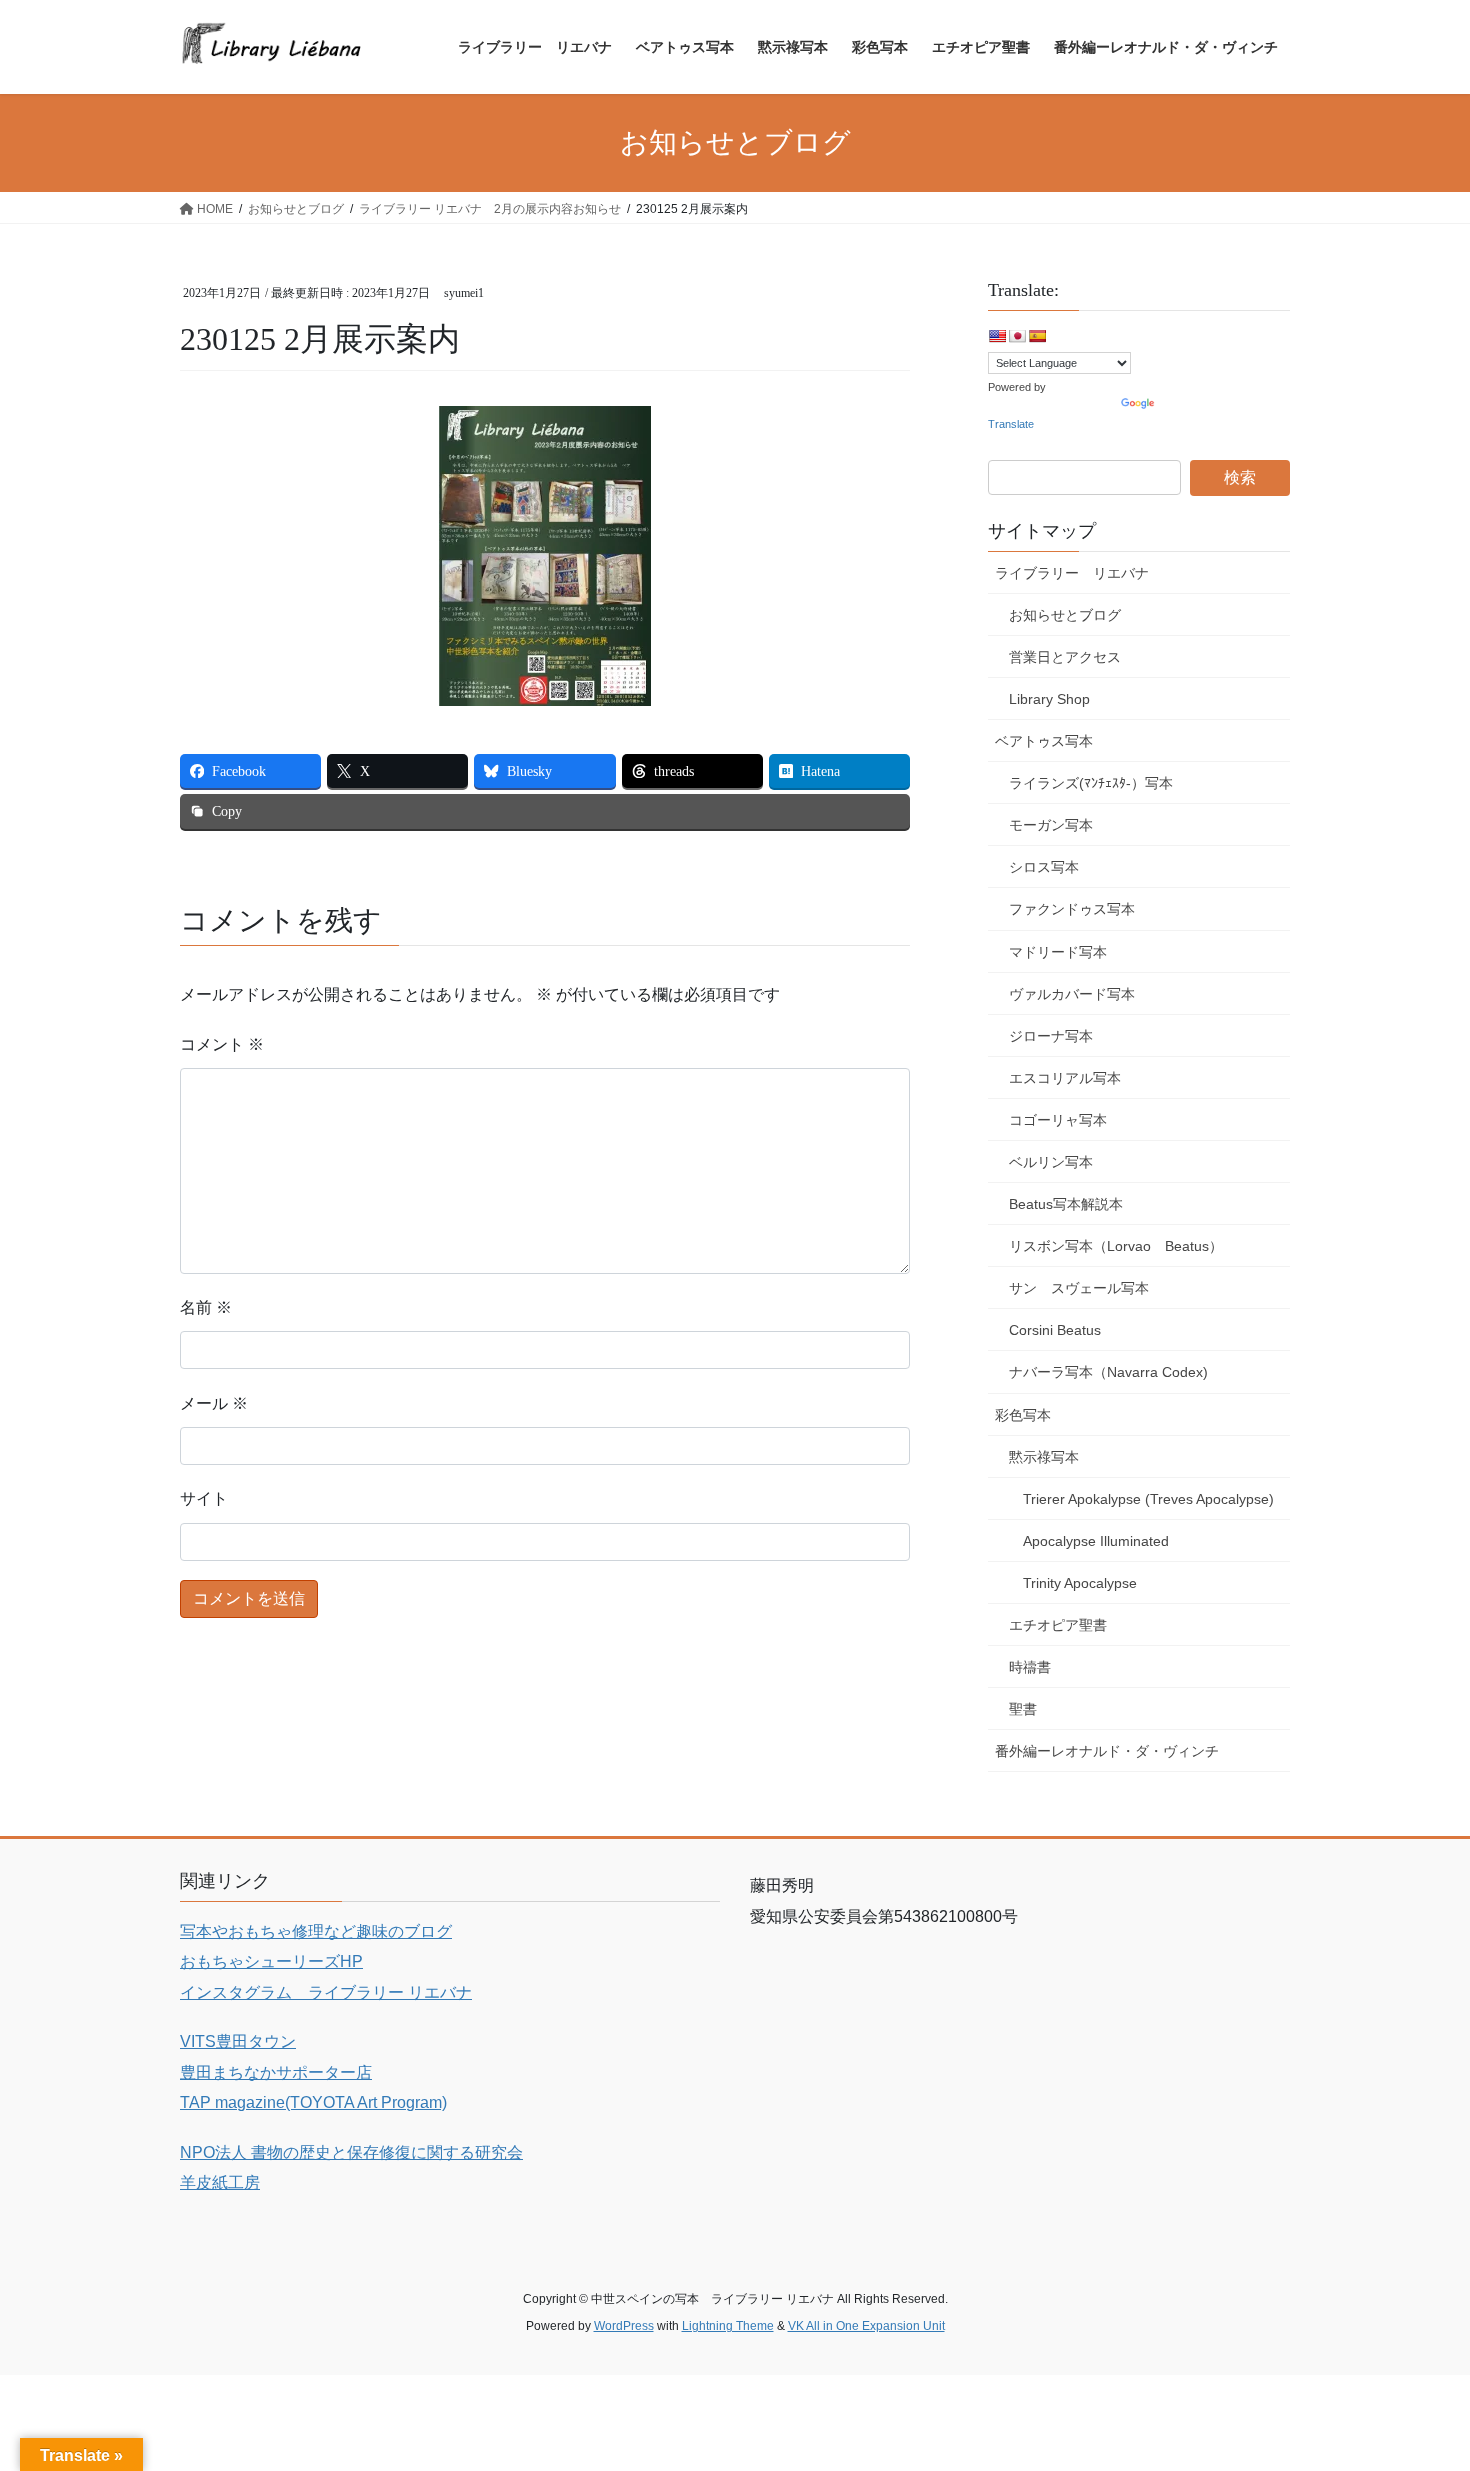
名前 (206, 1307)
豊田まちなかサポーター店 (276, 2072)
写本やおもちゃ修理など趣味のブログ (316, 1931)
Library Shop (1049, 699)
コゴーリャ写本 (1058, 1120)
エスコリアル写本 (1065, 1078)
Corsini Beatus (1055, 1330)
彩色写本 (1023, 1415)
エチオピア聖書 (1058, 1625)
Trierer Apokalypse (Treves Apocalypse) (1148, 1499)
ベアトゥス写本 (1044, 741)
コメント (222, 1044)
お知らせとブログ (1065, 615)
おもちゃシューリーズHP (271, 1961)
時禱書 (1030, 1667)
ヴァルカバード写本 (1072, 994)
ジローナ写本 (1051, 1036)
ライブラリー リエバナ (1072, 573)
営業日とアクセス (1065, 657)
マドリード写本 (1058, 952)
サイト (204, 1498)
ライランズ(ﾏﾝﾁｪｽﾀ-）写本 (1091, 783)
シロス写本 (1044, 867)
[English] (997, 336)
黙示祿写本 (1044, 1457)
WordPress (624, 2326)
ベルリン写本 (1051, 1162)
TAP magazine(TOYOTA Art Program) (313, 2102)
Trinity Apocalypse (1080, 1583)
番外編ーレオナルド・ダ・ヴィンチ (1107, 1751)
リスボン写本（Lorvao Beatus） (1116, 1246)
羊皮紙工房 (220, 2182)
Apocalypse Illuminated (1096, 1541)
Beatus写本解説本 (1066, 1204)
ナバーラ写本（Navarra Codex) (1108, 1372)
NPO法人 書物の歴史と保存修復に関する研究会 (351, 2152)
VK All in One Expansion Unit (866, 2326)
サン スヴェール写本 (1079, 1288)
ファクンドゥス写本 (1072, 909)
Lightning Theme (728, 2326)
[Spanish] (1037, 336)
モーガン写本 (1051, 825)
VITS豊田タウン (238, 2041)
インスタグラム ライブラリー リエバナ (326, 1992)
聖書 (1023, 1709)
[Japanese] (1017, 336)
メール (214, 1403)
